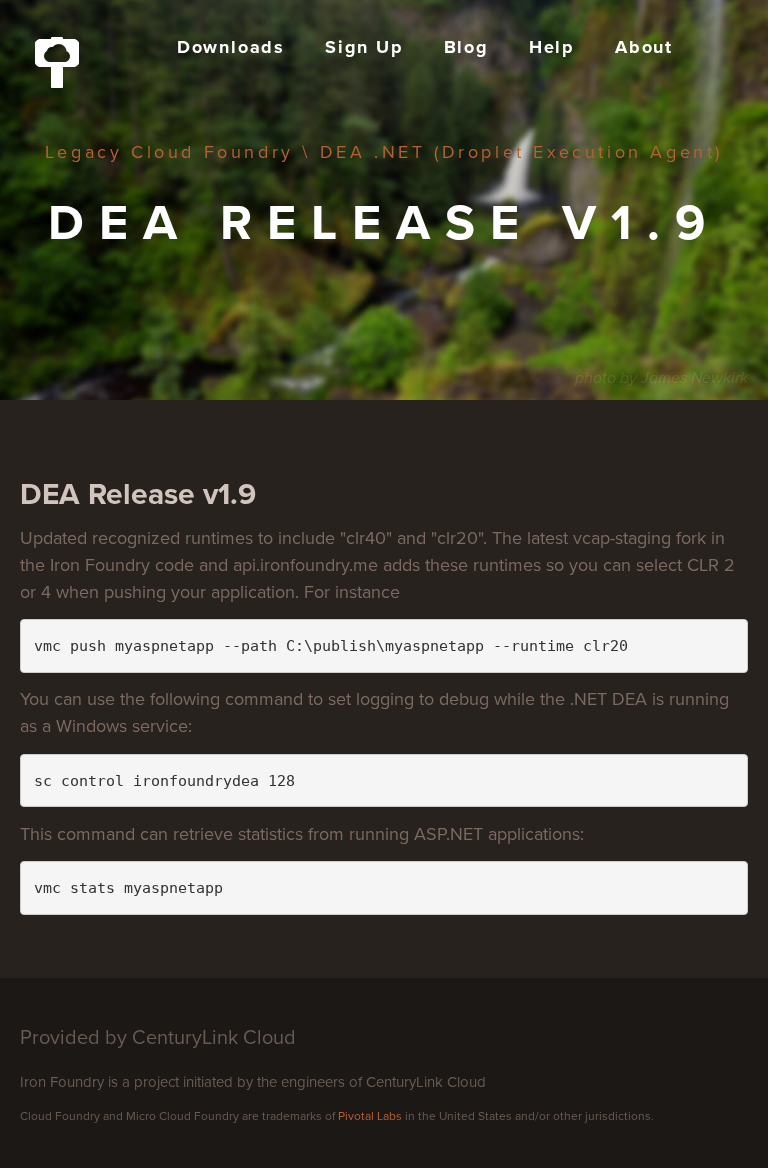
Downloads (231, 46)
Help (552, 46)
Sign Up (364, 46)
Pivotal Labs (370, 1116)
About (644, 46)
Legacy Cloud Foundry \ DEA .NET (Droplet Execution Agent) (384, 152)
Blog (466, 46)
